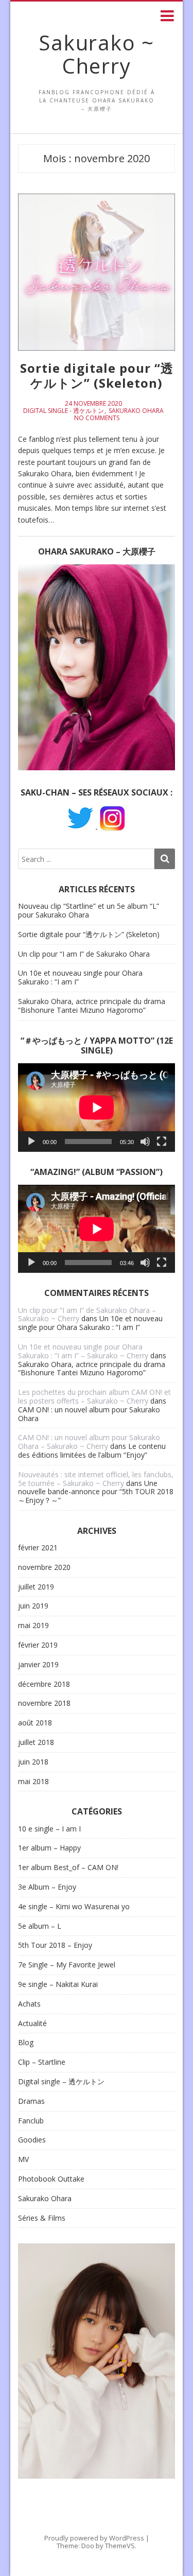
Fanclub (31, 2121)
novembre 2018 (44, 1704)
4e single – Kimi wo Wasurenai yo (74, 1907)
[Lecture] (31, 1142)
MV (23, 2160)
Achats (29, 2004)
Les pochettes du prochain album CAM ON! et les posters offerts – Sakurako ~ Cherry (94, 1396)
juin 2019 (33, 1606)
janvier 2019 (38, 1665)
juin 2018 (33, 1762)
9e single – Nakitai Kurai (58, 1985)
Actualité (32, 2024)
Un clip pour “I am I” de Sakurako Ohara (84, 954)
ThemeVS (120, 2546)
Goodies (32, 2140)
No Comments (97, 418)
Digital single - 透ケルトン (64, 411)
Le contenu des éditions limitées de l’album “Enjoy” (92, 1450)
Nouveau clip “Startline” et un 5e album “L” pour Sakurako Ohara (89, 910)
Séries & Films (42, 2218)
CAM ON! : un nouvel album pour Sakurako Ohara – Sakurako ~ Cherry (89, 1442)
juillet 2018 (36, 1743)
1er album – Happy (49, 1848)
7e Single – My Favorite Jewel (67, 1965)
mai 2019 (33, 1626)
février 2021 (38, 1548)
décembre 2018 (44, 1684)
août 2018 (35, 1723)
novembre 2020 (44, 1568)
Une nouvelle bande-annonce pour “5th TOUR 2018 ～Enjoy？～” (96, 1492)
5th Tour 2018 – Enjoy (55, 1946)
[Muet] (145, 1142)
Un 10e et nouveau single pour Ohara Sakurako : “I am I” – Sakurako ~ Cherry (83, 1351)
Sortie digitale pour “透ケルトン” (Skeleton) (97, 375)
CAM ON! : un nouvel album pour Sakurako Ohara (89, 1414)
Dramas (31, 2102)
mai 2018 (33, 1782)
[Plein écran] (162, 1142)
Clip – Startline (42, 2062)
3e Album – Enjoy (47, 1887)
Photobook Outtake (51, 2179)
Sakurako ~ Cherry (97, 54)
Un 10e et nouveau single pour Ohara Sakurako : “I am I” (80, 977)
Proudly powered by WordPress (94, 2538)
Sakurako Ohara (136, 411)
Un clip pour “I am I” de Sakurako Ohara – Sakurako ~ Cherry (87, 1315)
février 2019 (38, 1645)
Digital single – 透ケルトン (61, 2082)
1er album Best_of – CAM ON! (68, 1868)
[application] (97, 1108)
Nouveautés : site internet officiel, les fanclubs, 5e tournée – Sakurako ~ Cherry (96, 1479)
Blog (26, 2043)
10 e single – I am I (49, 1829)
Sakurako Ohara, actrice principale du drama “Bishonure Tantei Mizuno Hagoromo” (92, 1006)
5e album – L (40, 1926)
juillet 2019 (36, 1587)
